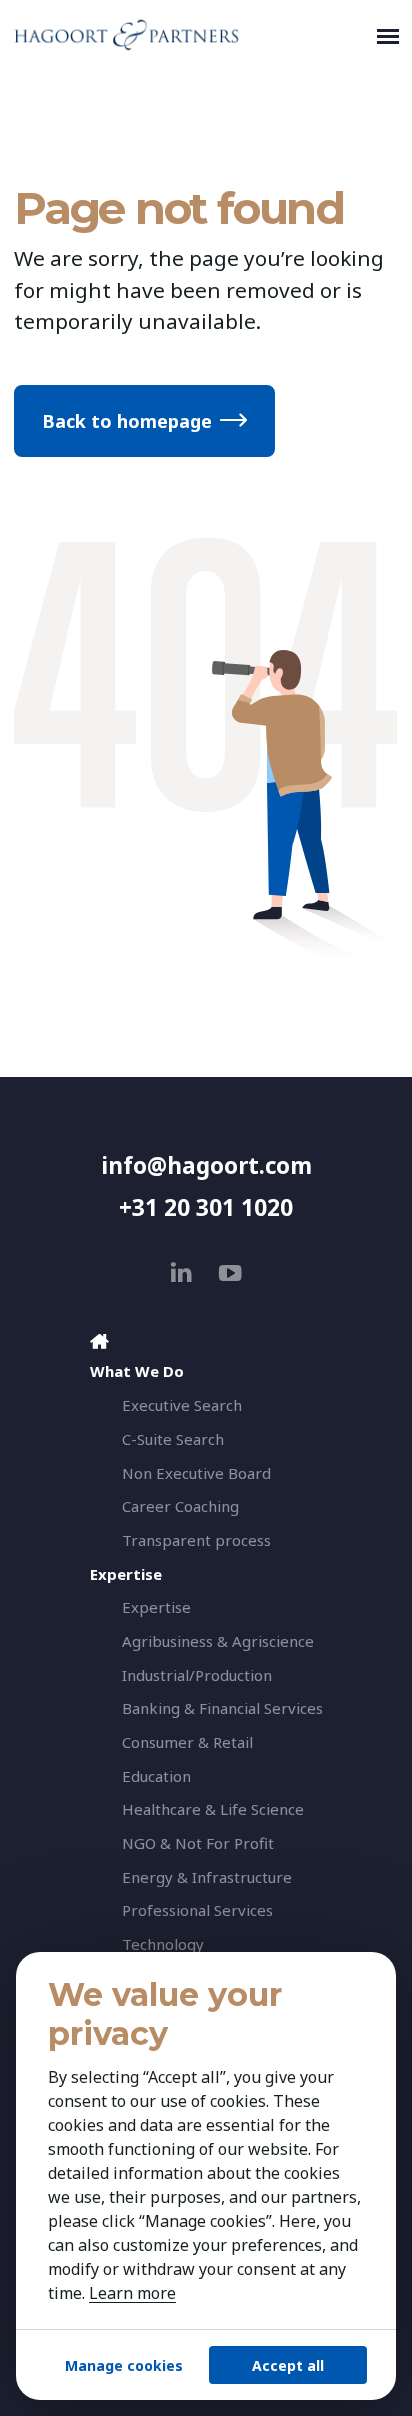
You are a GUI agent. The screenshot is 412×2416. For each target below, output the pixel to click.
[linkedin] (181, 1272)
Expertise (156, 1607)
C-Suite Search (173, 1439)
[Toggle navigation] (388, 35)
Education (156, 1776)
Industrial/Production (197, 1675)
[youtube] (230, 1272)
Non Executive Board (196, 1473)
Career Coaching (180, 1506)
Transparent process (196, 1540)
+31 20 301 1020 (206, 1207)
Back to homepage (127, 421)
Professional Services (197, 1910)
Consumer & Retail (187, 1742)
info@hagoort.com (206, 1165)
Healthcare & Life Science (213, 1809)
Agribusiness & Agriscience (218, 1641)
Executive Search (182, 1405)
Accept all (288, 2365)
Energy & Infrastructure (207, 1877)
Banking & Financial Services (222, 1708)
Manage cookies (124, 2365)
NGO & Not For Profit (198, 1843)
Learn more (132, 2293)
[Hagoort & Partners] (191, 35)
